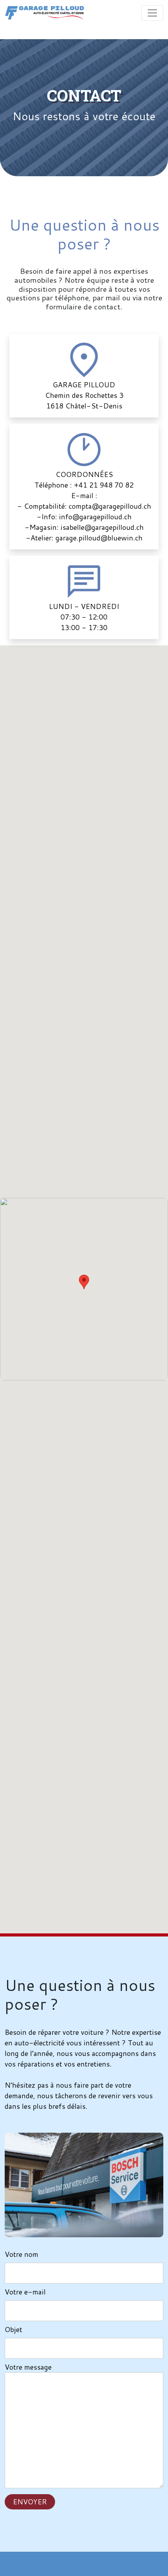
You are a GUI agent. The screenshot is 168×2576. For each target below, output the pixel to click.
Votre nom (21, 2254)
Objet (13, 2329)
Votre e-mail (25, 2292)
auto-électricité (39, 2043)
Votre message (28, 2367)
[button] (84, 1282)
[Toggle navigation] (152, 13)
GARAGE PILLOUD (84, 385)
